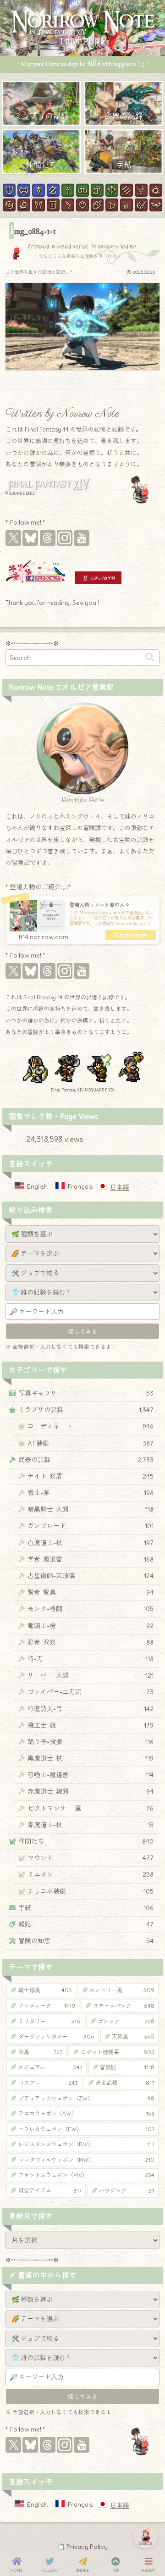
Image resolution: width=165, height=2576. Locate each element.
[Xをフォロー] (13, 538)
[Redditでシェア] (91, 1496)
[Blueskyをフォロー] (30, 538)
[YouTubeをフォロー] (82, 538)
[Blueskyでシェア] (57, 1496)
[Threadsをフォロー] (48, 538)
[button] (150, 657)
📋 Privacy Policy (82, 2547)
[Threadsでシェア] (74, 1496)
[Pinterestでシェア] (108, 1496)
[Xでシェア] (41, 1496)
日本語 (120, 1187)
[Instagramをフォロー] (65, 538)
